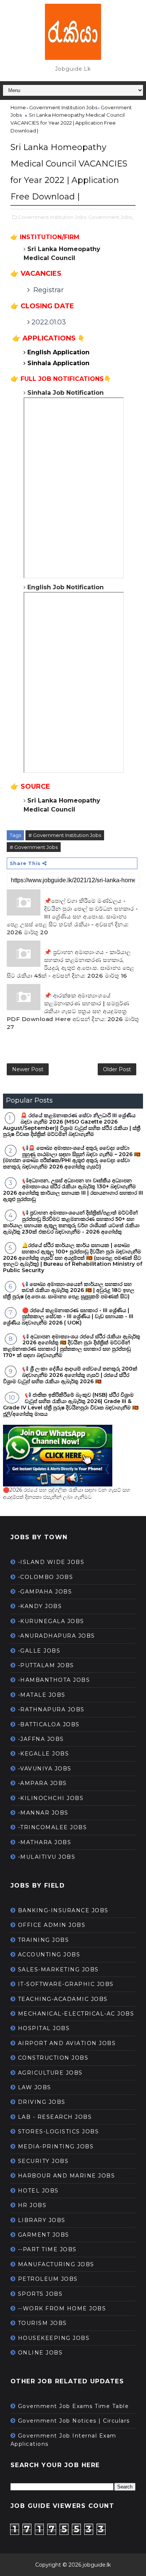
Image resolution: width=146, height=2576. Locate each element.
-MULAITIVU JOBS (47, 1857)
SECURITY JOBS (43, 2161)
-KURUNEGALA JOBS (51, 1621)
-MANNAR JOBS (43, 1813)
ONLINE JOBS (40, 2353)
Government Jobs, (111, 217)
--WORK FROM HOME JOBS (62, 2308)
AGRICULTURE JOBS (50, 2073)
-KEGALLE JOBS (44, 1754)
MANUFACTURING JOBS (56, 2264)
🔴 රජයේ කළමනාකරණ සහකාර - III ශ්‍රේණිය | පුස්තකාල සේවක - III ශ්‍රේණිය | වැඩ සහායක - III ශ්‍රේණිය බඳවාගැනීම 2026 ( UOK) (68, 1317)
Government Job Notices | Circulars (74, 2421)
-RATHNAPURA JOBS (51, 1709)
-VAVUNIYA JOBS (45, 1769)
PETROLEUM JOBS (48, 2279)
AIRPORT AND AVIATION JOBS (67, 2043)
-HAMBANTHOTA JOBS (54, 1680)
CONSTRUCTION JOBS (53, 2058)
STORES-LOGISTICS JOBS (59, 2132)
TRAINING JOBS (44, 1940)
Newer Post (28, 1069)
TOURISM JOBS (42, 2323)
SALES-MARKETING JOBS (58, 1970)
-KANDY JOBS (40, 1606)
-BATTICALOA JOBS (49, 1724)
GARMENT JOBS (44, 2235)
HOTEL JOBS (38, 2191)
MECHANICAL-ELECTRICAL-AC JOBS (76, 2014)
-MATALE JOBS (42, 1695)
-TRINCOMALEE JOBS (53, 1827)
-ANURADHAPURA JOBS (57, 1636)
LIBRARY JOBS (42, 2220)
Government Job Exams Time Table (74, 2406)
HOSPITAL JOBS (44, 2028)
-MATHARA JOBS (45, 1842)
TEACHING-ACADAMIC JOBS (63, 1999)
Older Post (117, 1069)
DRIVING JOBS (42, 2102)
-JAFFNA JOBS (41, 1739)
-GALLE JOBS (39, 1651)
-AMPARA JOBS (42, 1783)
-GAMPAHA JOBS (45, 1592)
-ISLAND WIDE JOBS (51, 1562)
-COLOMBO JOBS (46, 1577)
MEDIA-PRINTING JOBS (56, 2146)
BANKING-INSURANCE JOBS (63, 1910)
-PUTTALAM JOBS (46, 1665)
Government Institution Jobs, (53, 217)
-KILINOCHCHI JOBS (51, 1798)
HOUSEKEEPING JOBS (54, 2338)
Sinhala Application (59, 363)
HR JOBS (32, 2205)
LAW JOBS (35, 2087)
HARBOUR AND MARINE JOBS (67, 2176)
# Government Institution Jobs (65, 835)
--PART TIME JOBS (47, 2249)
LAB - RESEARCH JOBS (55, 2117)
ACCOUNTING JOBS (49, 1955)
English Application (59, 352)
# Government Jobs (34, 847)
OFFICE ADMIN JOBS (52, 1925)
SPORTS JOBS (40, 2294)
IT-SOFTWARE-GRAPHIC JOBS (66, 1984)
